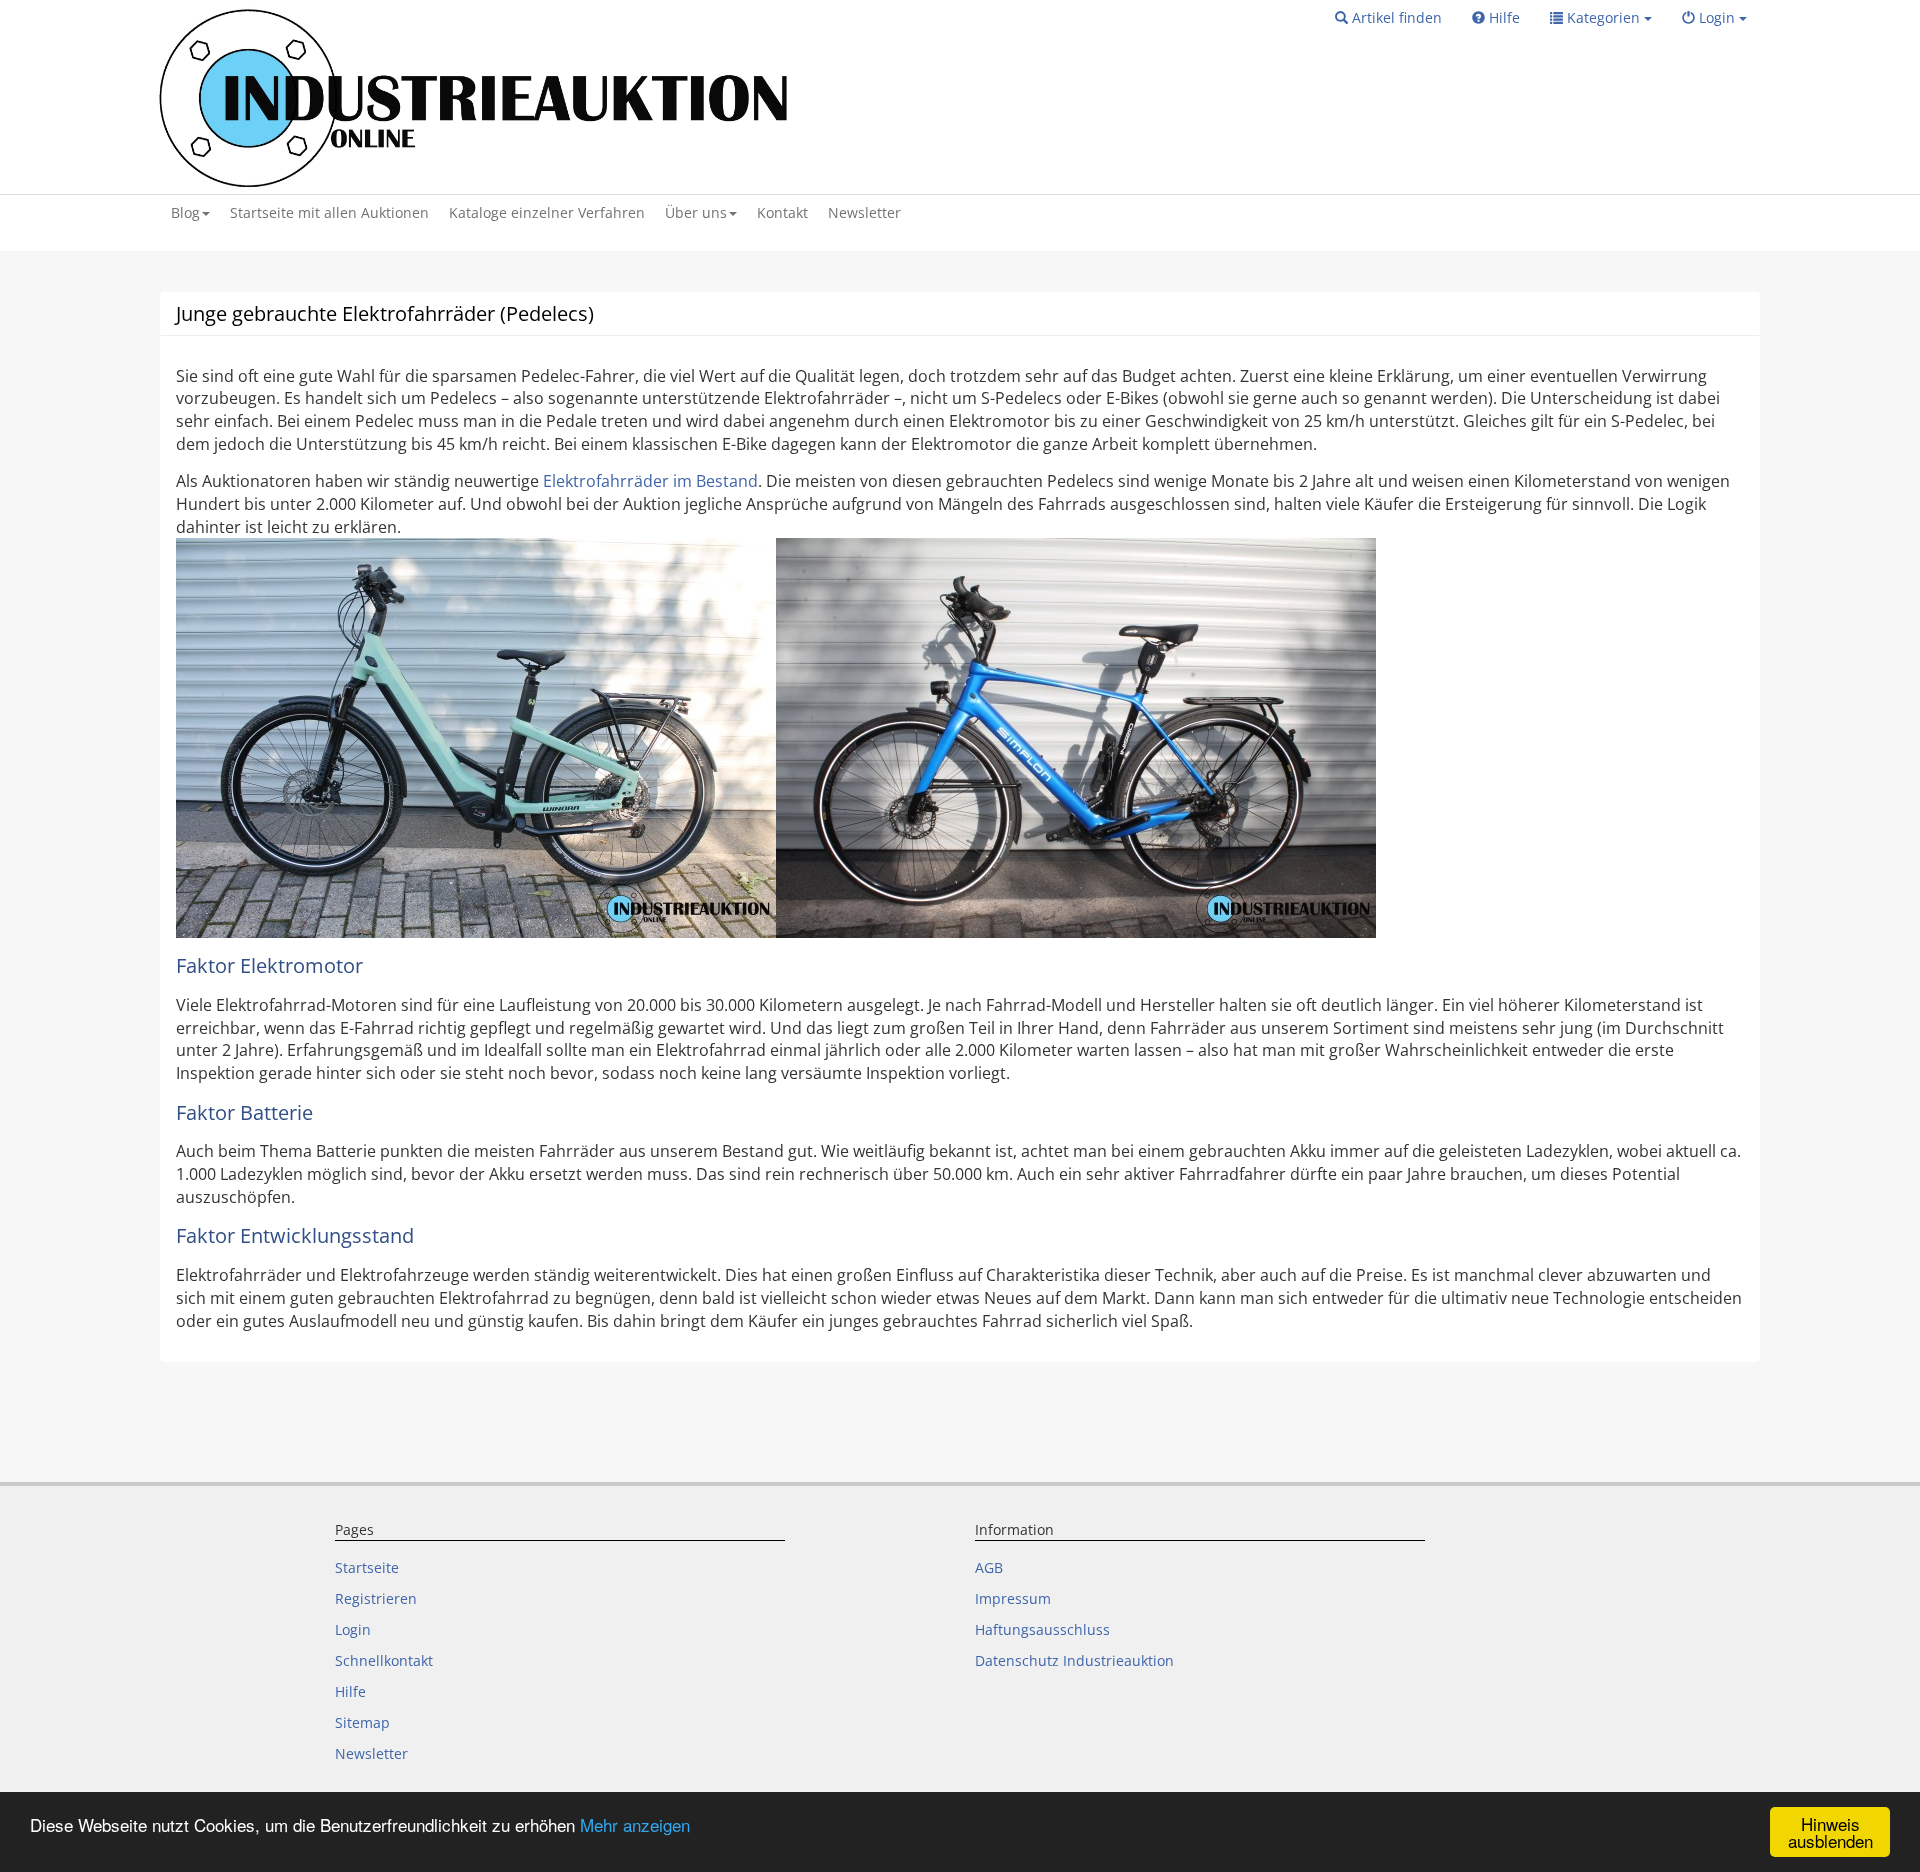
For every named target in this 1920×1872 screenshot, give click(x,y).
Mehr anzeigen (635, 1824)
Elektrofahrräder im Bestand (650, 481)
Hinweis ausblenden (1830, 1832)
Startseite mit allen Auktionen (329, 212)
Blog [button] (185, 212)
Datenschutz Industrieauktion (1074, 1660)
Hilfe (350, 1691)
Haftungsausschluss (1042, 1629)
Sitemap (362, 1722)
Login (353, 1629)
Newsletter (864, 212)
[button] (1388, 18)
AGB (989, 1567)
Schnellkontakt (384, 1660)
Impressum (1013, 1598)
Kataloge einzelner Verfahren (547, 212)
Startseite (367, 1567)
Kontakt (782, 212)
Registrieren (376, 1598)
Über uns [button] (696, 212)
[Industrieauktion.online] (477, 97)
